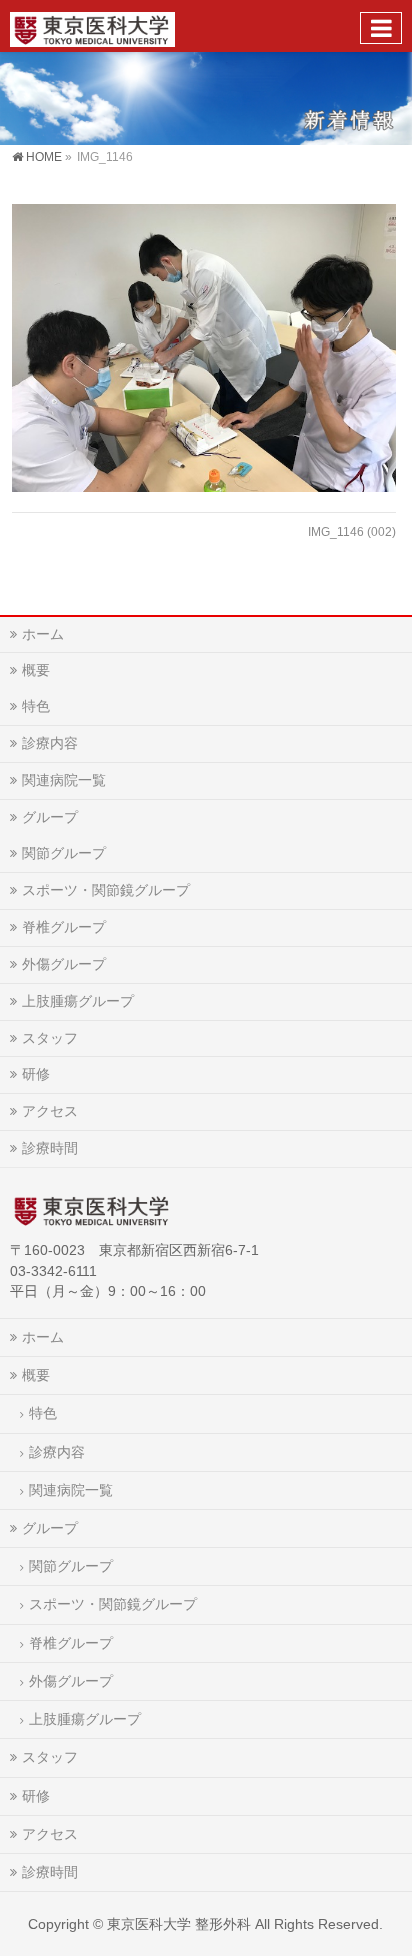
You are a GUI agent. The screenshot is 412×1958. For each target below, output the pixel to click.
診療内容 (50, 743)
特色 (36, 706)
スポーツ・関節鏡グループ (106, 890)
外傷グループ (64, 964)
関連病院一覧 (64, 780)
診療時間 (50, 1148)
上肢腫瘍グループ (78, 1001)
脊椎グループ (64, 927)
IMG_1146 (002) (352, 532)
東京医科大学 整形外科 (179, 1924)
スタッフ (50, 1038)
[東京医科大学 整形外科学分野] (92, 25)
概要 (36, 670)
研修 (36, 1074)
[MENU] (381, 28)
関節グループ (64, 853)
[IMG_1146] (203, 348)
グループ (50, 817)
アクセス (50, 1111)
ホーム (43, 634)
